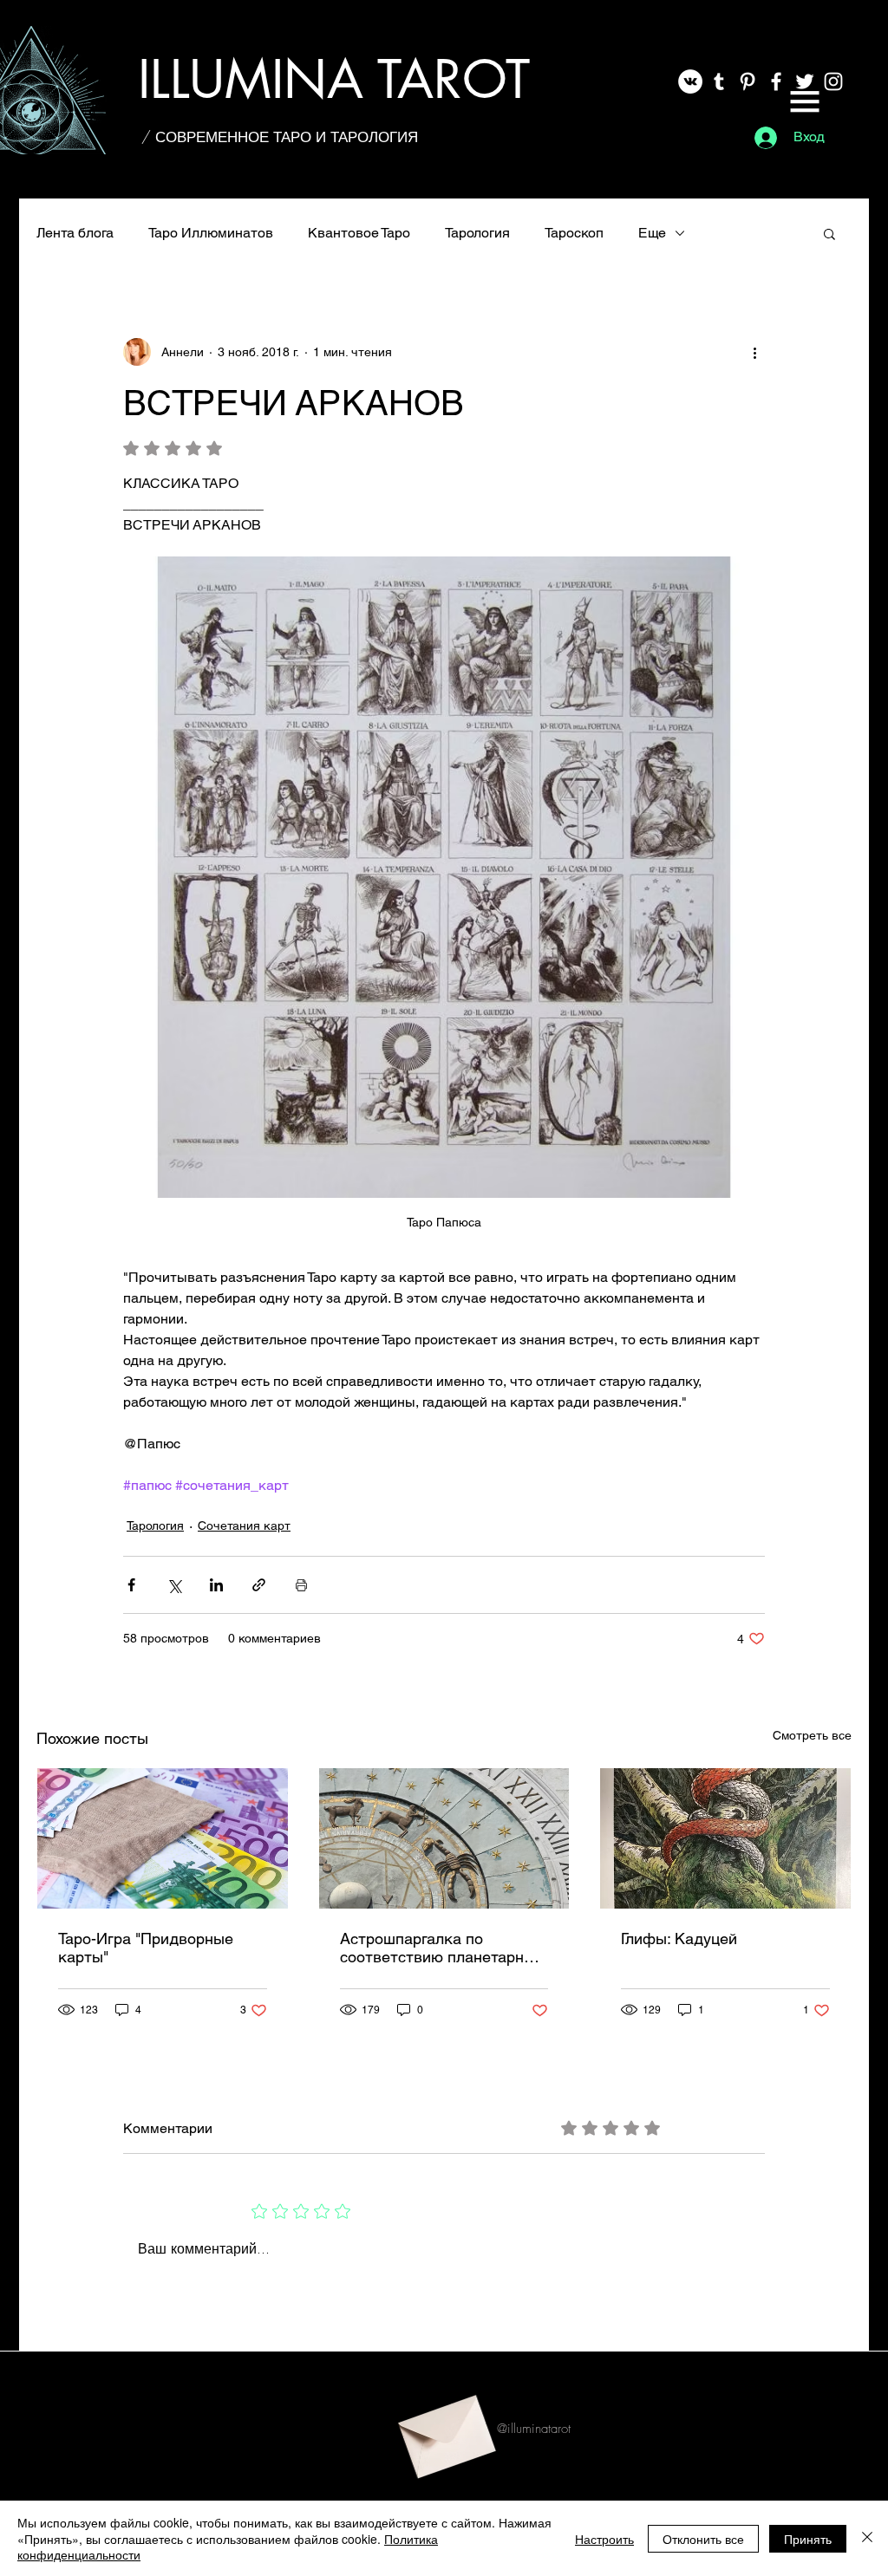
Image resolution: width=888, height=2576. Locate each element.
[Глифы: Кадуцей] (725, 1838)
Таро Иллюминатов (211, 233)
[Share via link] (259, 1585)
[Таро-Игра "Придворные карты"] (163, 1838)
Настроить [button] (604, 2539)
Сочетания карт (244, 1525)
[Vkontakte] (690, 81)
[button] (805, 101)
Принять (808, 2539)
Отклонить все (703, 2539)
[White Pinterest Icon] (748, 81)
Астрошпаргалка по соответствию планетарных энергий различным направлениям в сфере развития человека (441, 1948)
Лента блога (75, 233)
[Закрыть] (867, 2538)
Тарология (477, 233)
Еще (652, 233)
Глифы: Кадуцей (679, 1939)
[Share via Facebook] (131, 1585)
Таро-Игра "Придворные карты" (146, 1948)
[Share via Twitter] (174, 1585)
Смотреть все (812, 1735)
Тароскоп (574, 233)
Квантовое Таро (359, 233)
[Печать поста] (301, 1585)
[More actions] (754, 352)
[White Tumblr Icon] (719, 81)
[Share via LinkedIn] (216, 1585)
